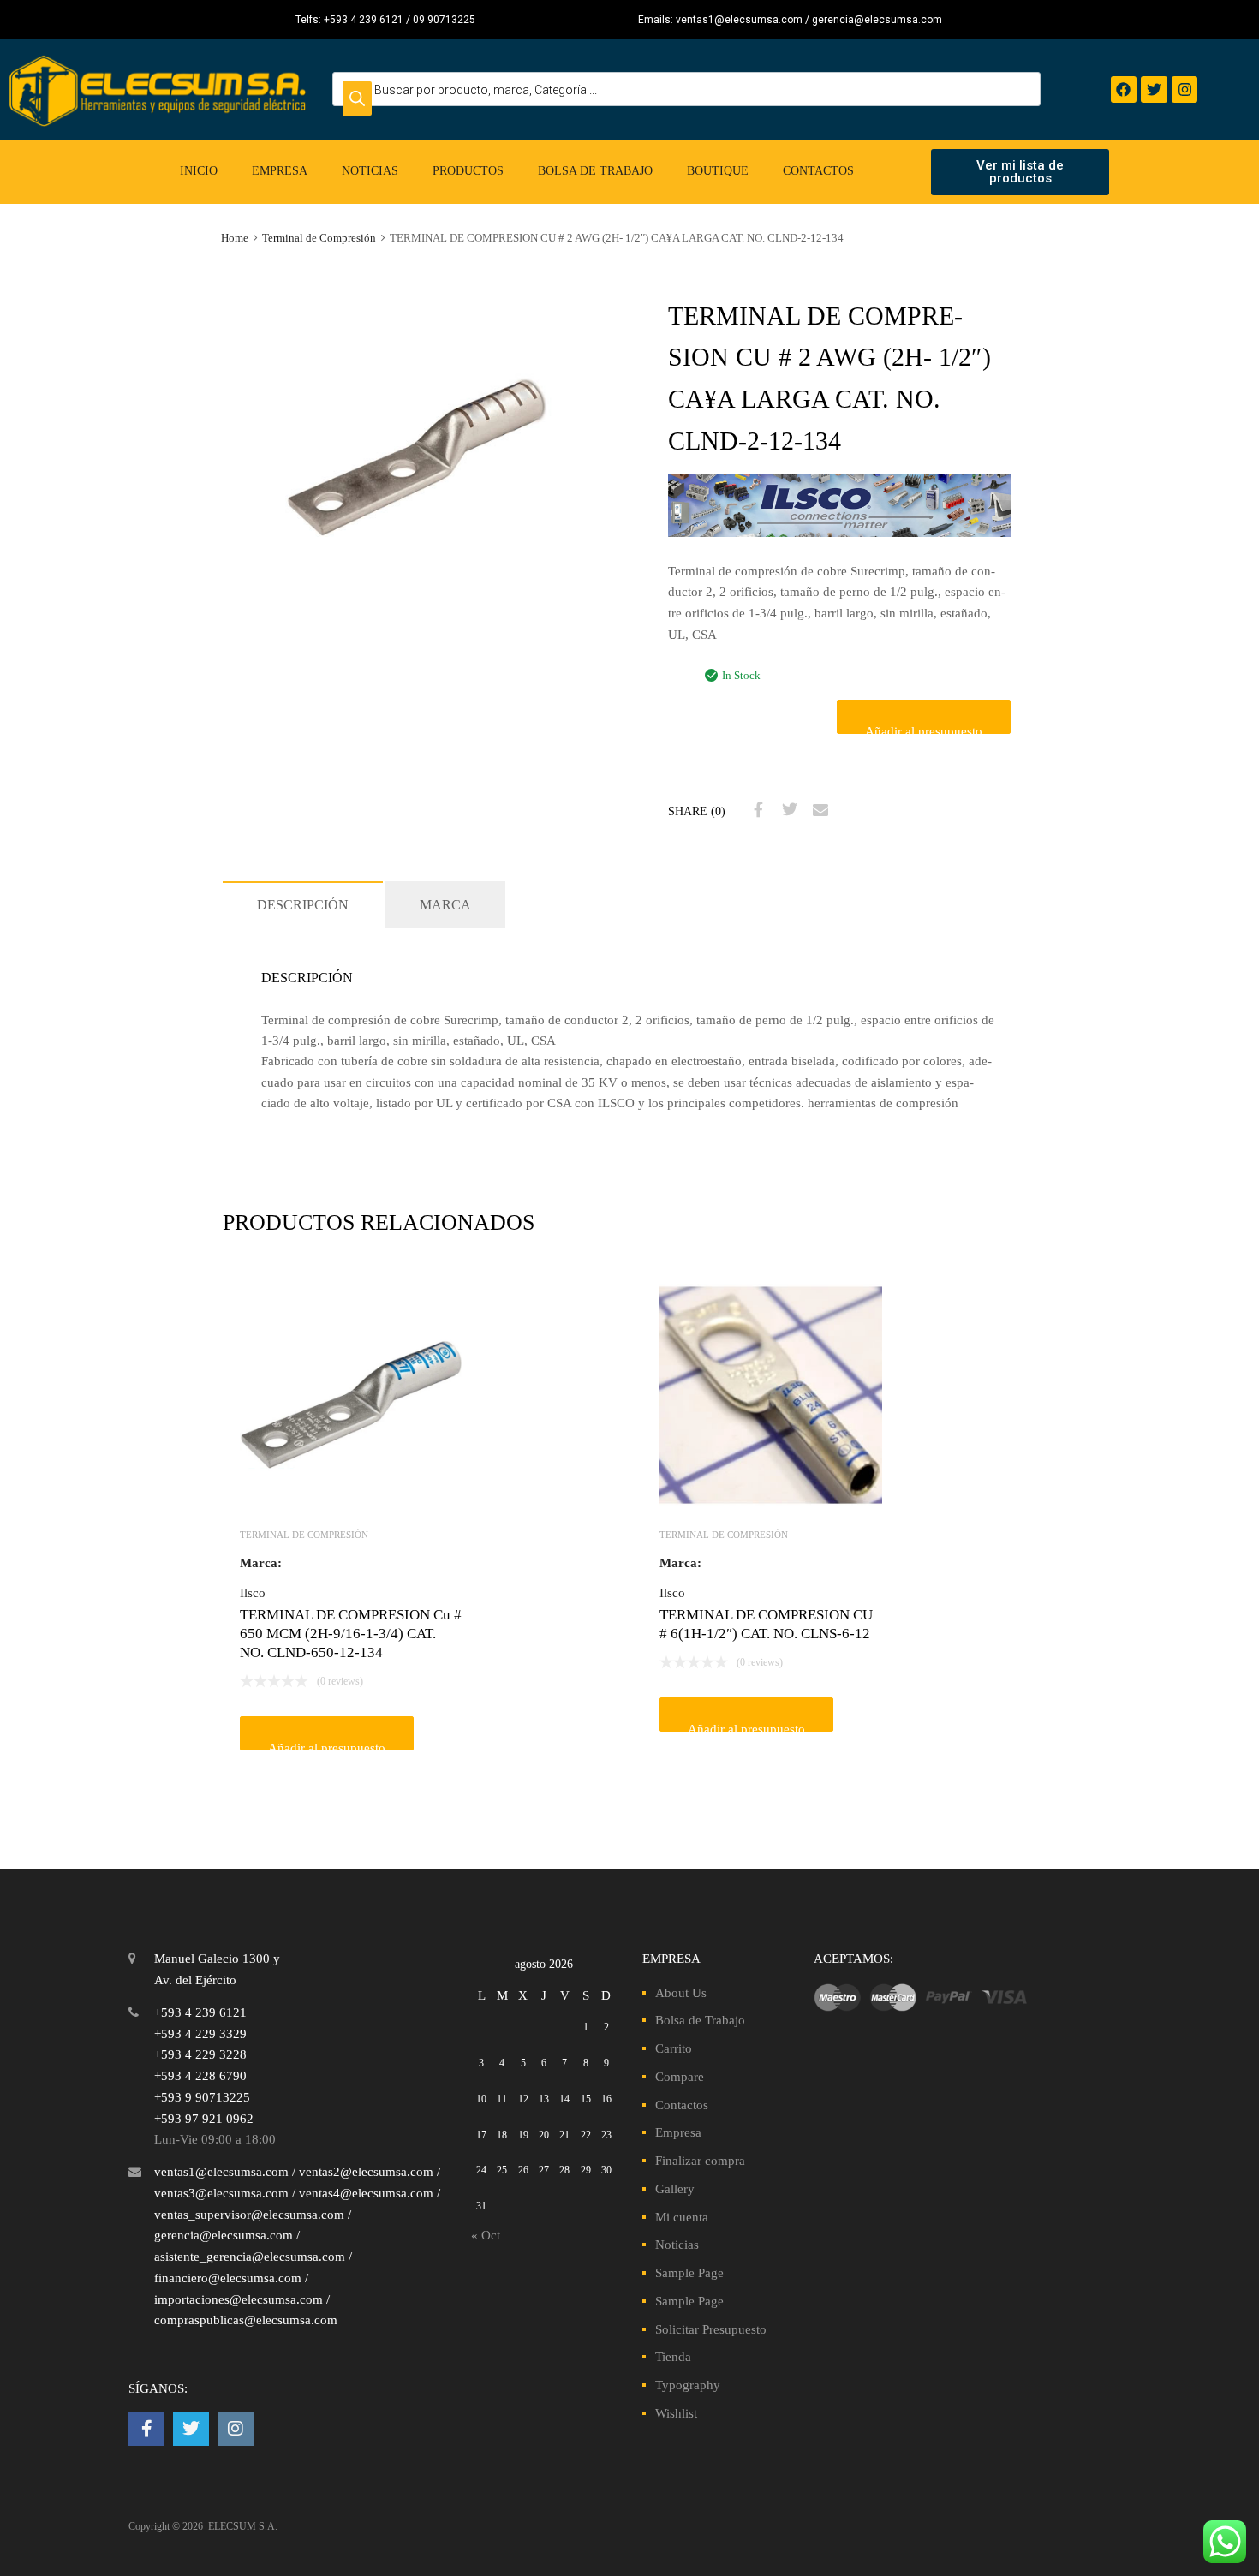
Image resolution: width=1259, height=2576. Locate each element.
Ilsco (253, 1593)
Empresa (280, 171)
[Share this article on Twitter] (787, 810)
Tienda (673, 2357)
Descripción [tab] (303, 905)
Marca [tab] (445, 905)
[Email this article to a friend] (818, 810)
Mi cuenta (682, 2217)
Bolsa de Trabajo (595, 171)
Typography (688, 2385)
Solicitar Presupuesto (711, 2329)
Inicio (199, 171)
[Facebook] (1124, 89)
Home (235, 238)
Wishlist (676, 2413)
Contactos (818, 171)
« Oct (486, 2235)
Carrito (674, 2048)
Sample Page (689, 2273)
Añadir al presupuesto (924, 729)
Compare (680, 2077)
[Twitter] (1154, 89)
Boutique (718, 171)
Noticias (370, 171)
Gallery (675, 2189)
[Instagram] (1185, 89)
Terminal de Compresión (319, 238)
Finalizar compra (700, 2161)
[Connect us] (146, 2429)
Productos (468, 171)
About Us (681, 1993)
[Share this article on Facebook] (756, 810)
